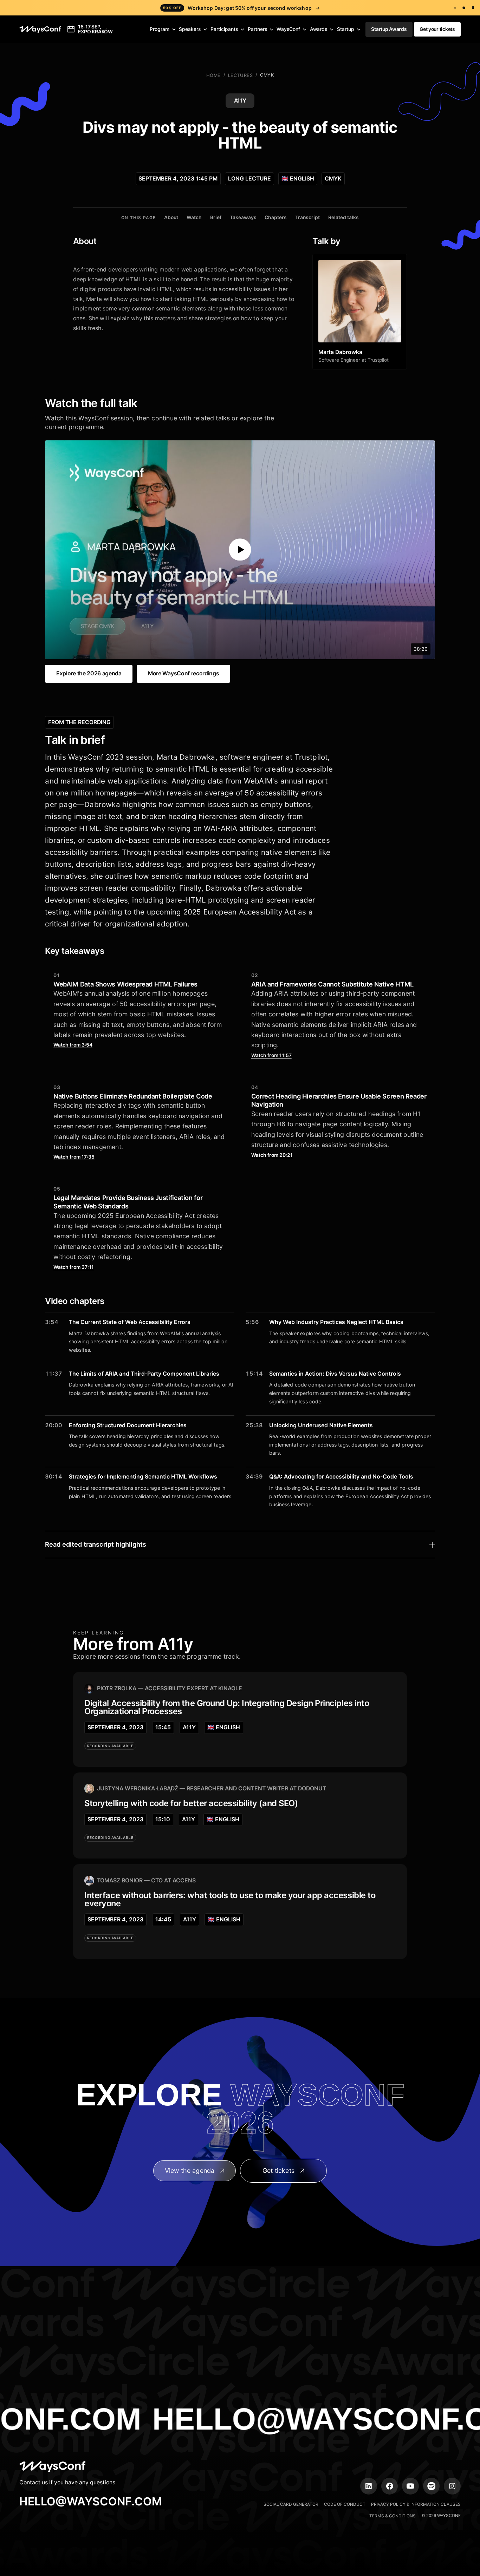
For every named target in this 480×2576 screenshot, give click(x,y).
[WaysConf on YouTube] (410, 2486)
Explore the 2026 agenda (89, 673)
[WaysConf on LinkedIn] (369, 2486)
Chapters (276, 217)
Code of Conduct (345, 2504)
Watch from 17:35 (74, 1157)
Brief (216, 217)
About (171, 217)
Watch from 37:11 (74, 1267)
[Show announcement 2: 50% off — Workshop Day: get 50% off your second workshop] (464, 8)
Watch (194, 217)
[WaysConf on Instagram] (452, 2486)
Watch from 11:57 (271, 1055)
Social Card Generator (291, 2504)
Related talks (343, 217)
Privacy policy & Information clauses (416, 2504)
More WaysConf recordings (183, 673)
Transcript (307, 217)
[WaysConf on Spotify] (432, 2486)
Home (213, 75)
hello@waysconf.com (91, 2501)
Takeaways (243, 217)
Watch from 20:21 (272, 1155)
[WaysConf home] (40, 29)
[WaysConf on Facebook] (390, 2486)
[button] (163, 30)
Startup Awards (389, 29)
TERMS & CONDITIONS (393, 2516)
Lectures (240, 75)
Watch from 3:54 (73, 1045)
